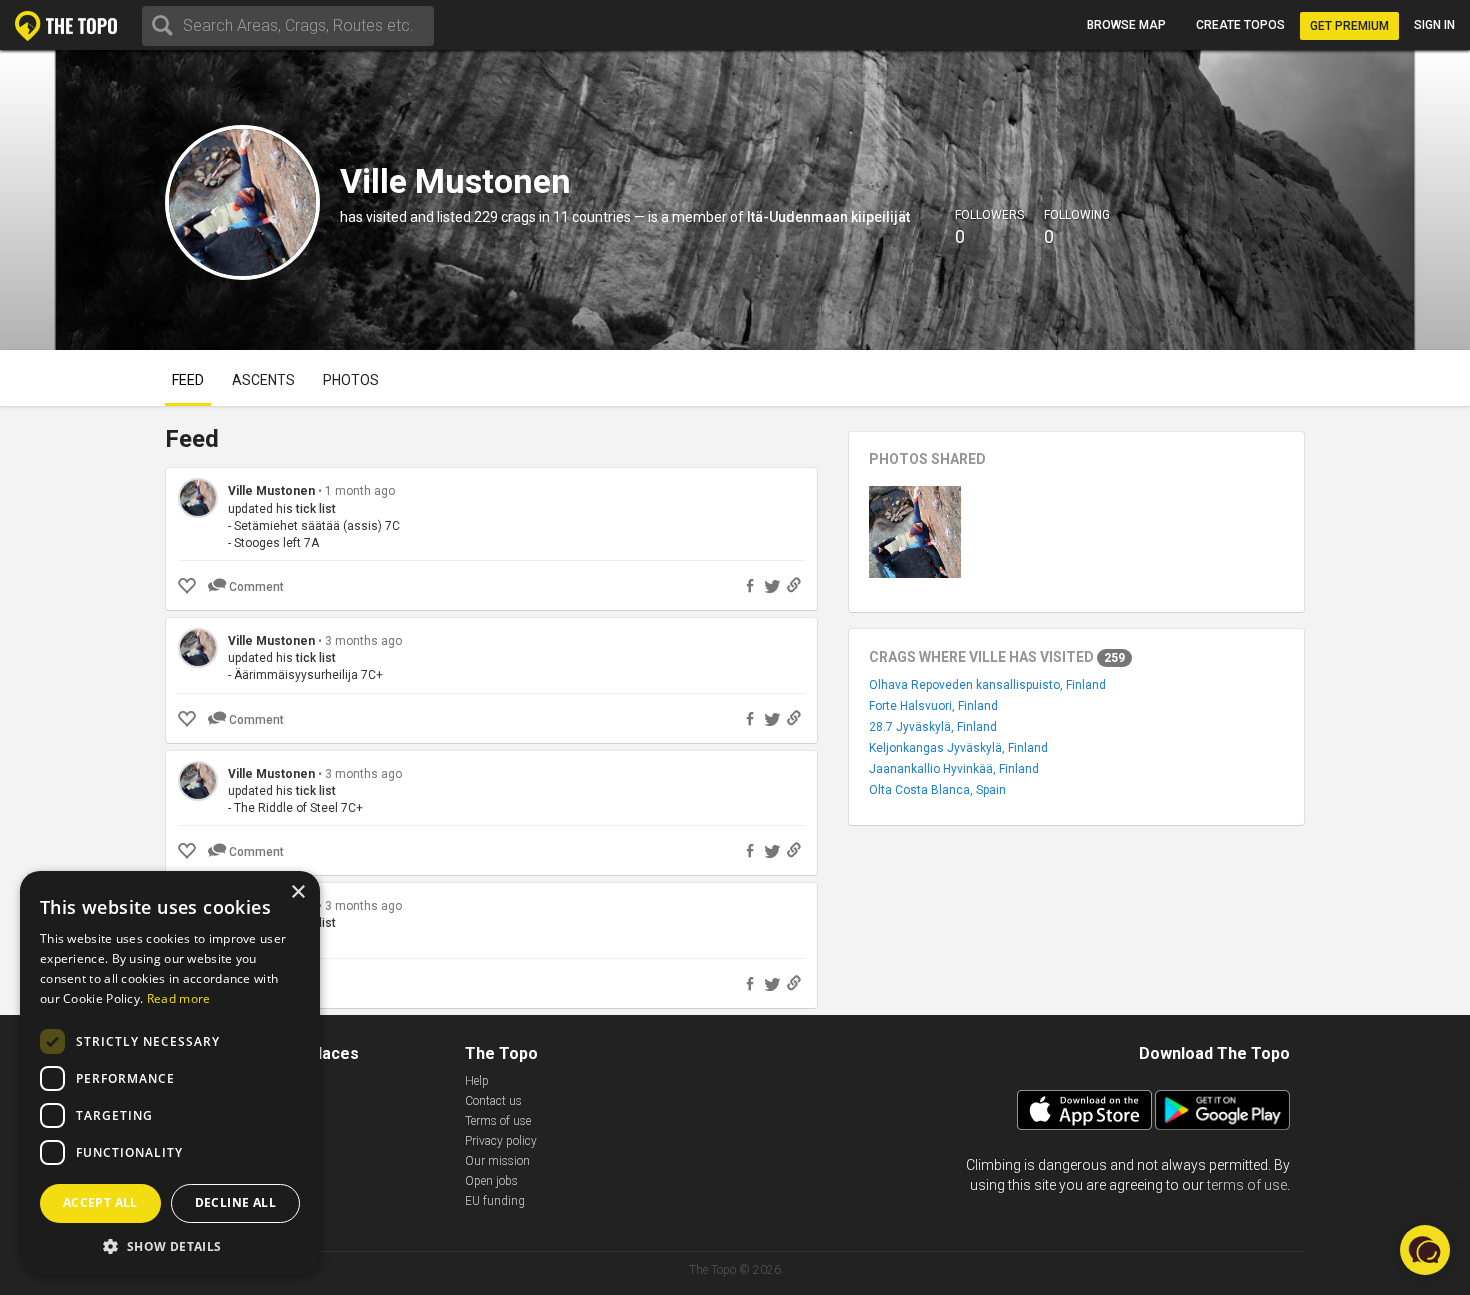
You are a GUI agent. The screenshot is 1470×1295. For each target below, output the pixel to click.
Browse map (1126, 25)
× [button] (297, 892)
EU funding (495, 1201)
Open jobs (491, 1181)
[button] (170, 1245)
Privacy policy (501, 1141)
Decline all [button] (235, 1202)
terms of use (1247, 1185)
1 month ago (360, 491)
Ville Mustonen (271, 491)
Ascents (263, 380)
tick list (316, 509)
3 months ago (363, 641)
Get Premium (1349, 26)
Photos (351, 380)
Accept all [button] (100, 1202)
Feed (188, 380)
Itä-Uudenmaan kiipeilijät (828, 217)
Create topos (1240, 25)
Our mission (497, 1161)
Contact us (493, 1101)
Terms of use (498, 1121)
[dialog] (170, 1073)
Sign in (1434, 25)
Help (477, 1081)
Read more (179, 998)
